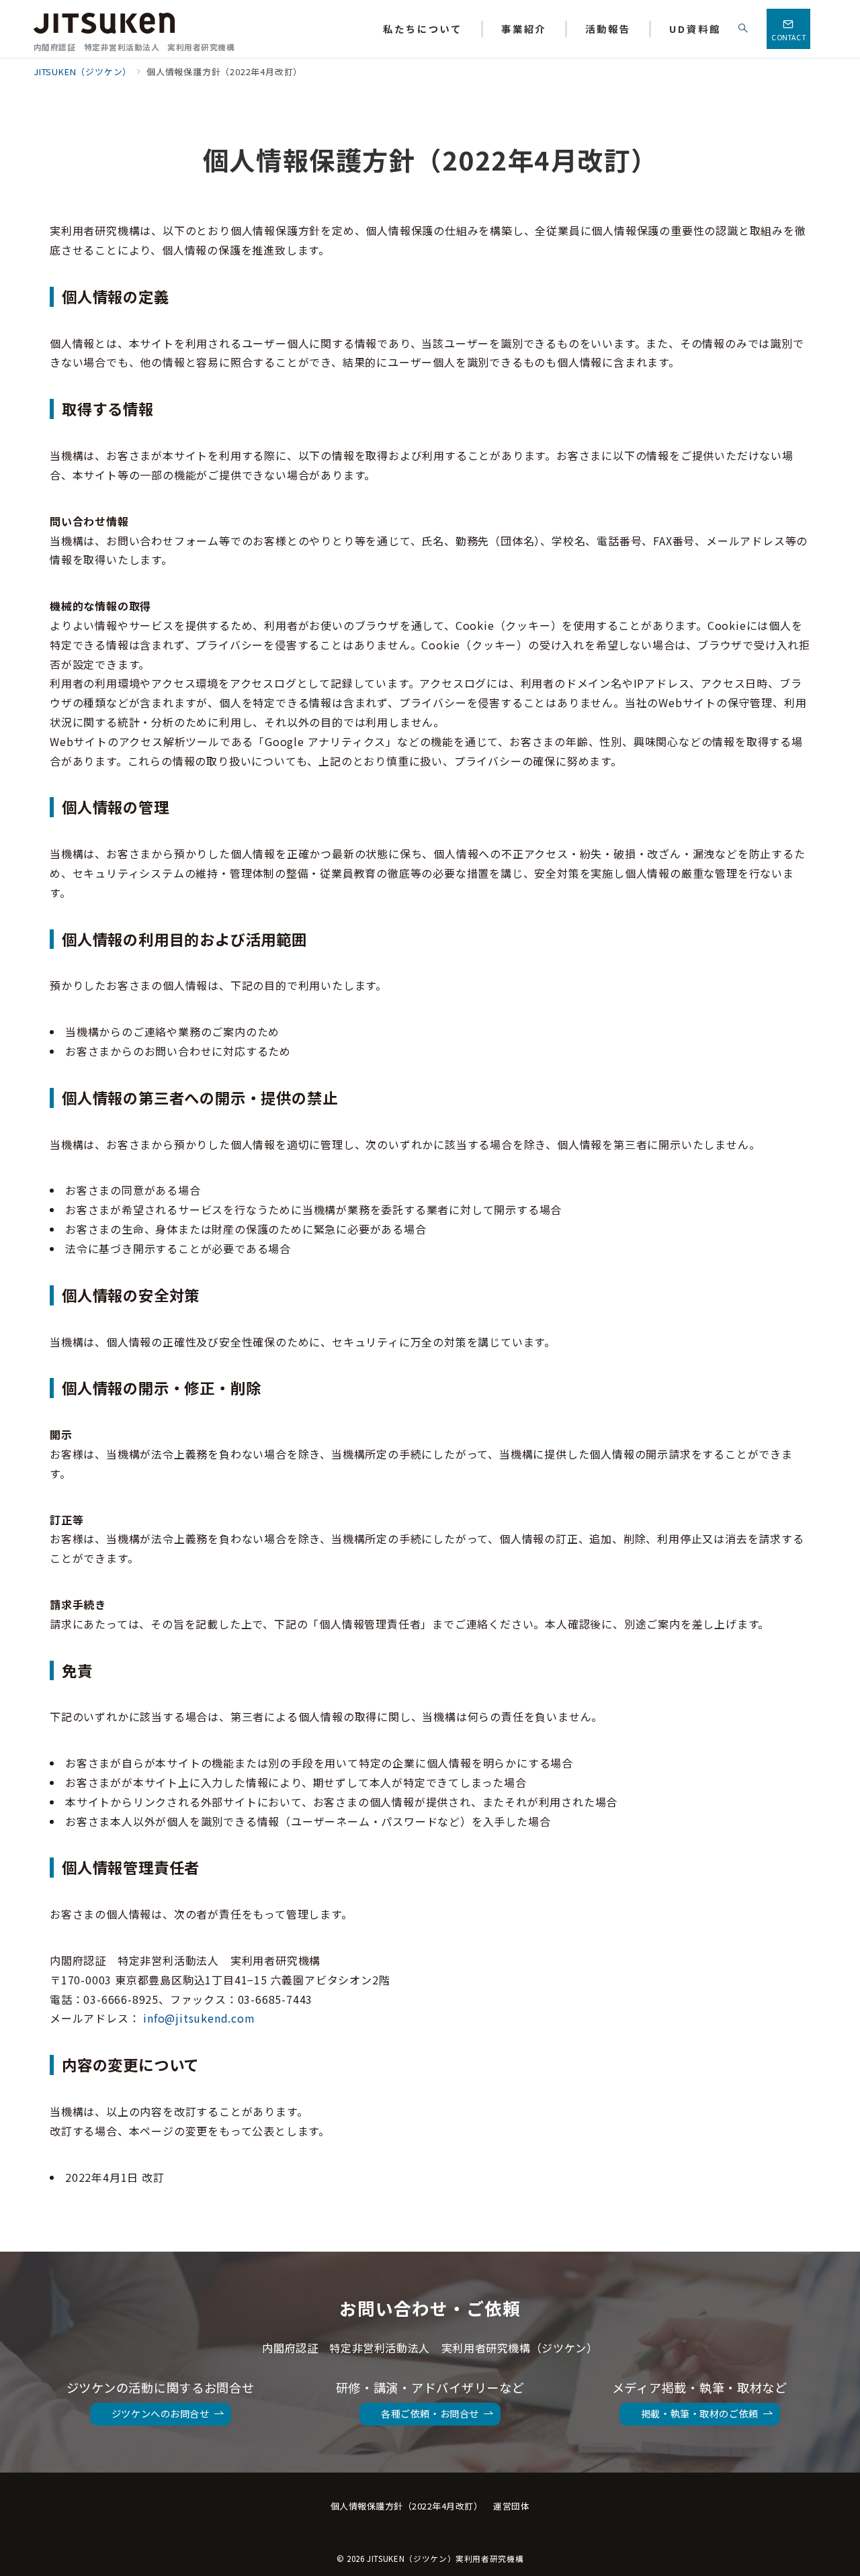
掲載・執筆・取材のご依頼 (700, 2413)
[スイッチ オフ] (744, 29)
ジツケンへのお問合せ (161, 2413)
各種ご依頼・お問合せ (430, 2413)
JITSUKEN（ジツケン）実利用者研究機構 (445, 2559)
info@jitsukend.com (199, 2018)
